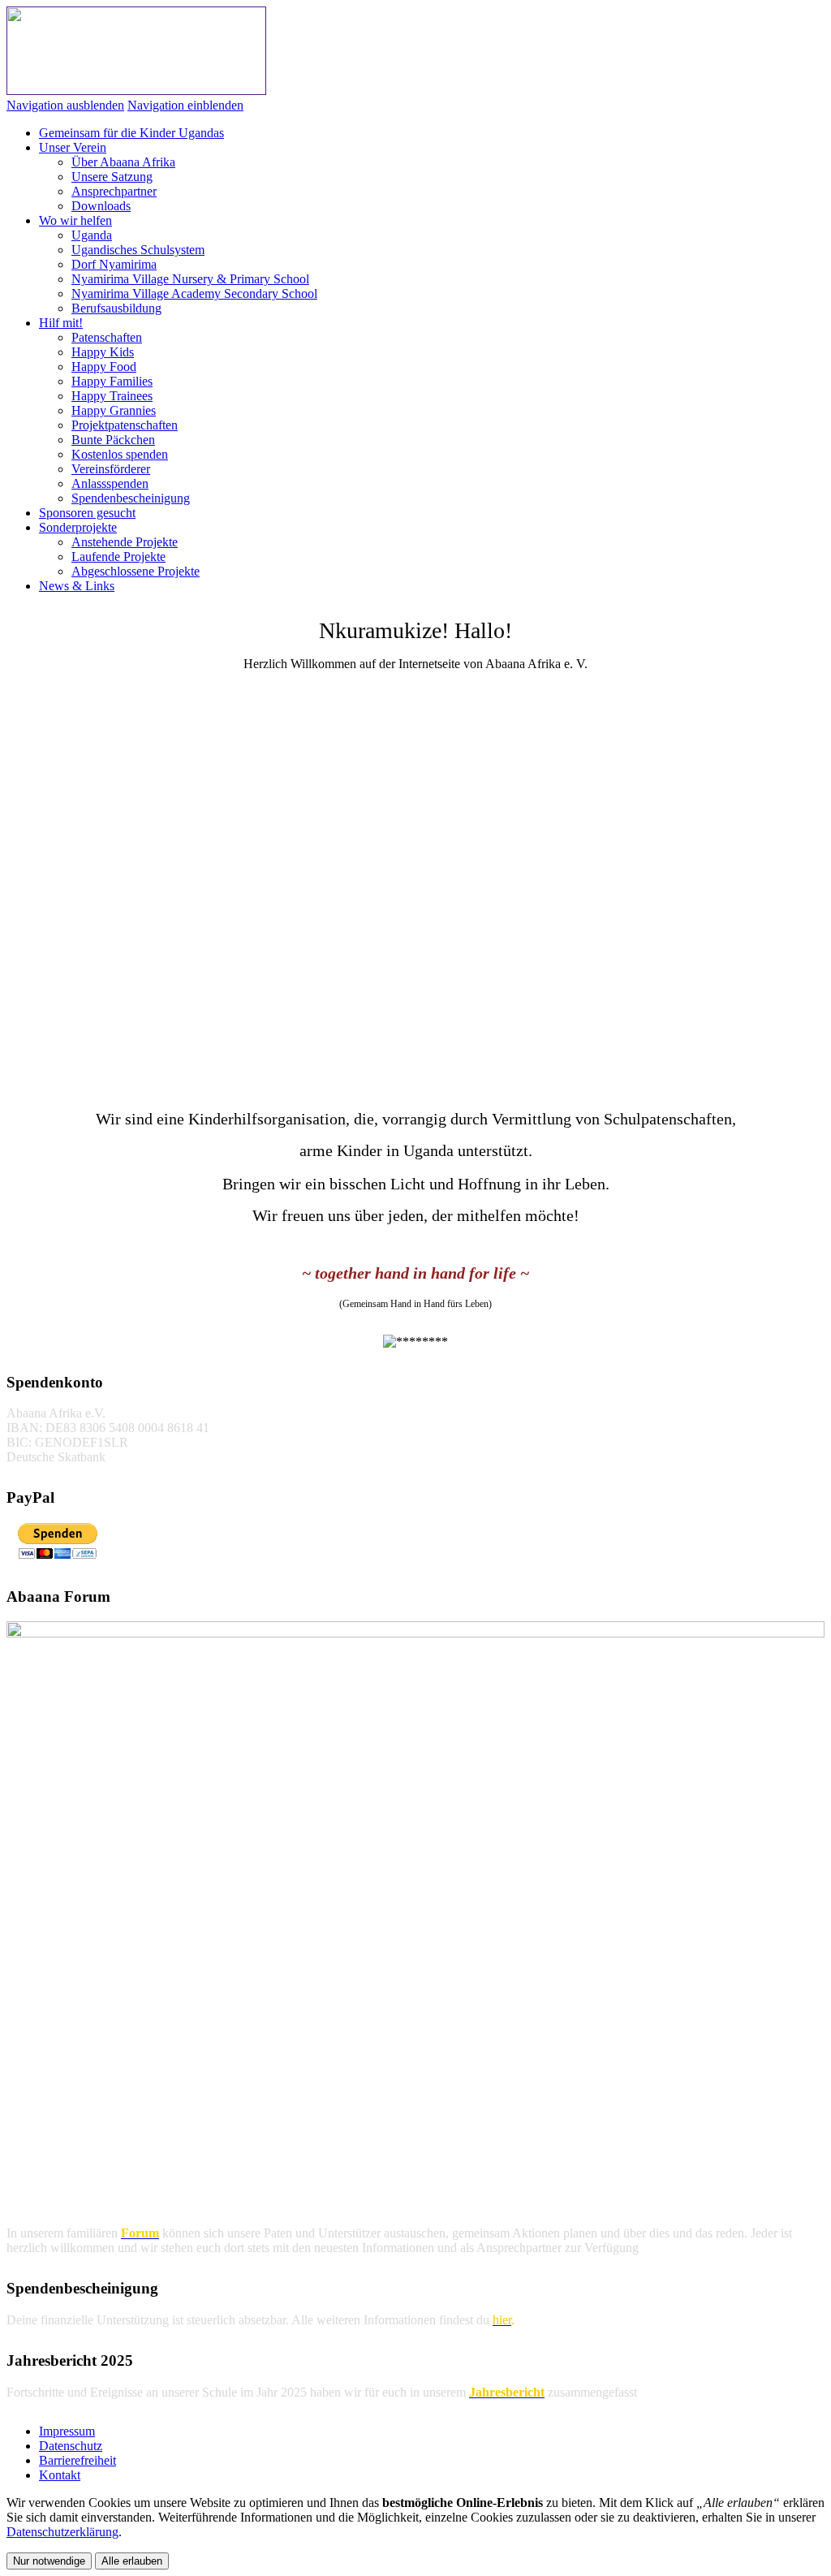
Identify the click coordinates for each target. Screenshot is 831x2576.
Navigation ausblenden (65, 105)
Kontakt (60, 2475)
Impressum (67, 2431)
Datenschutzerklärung (62, 2532)
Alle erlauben (132, 2561)
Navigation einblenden (185, 105)
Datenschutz (71, 2446)
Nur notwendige (49, 2561)
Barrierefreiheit (78, 2460)
